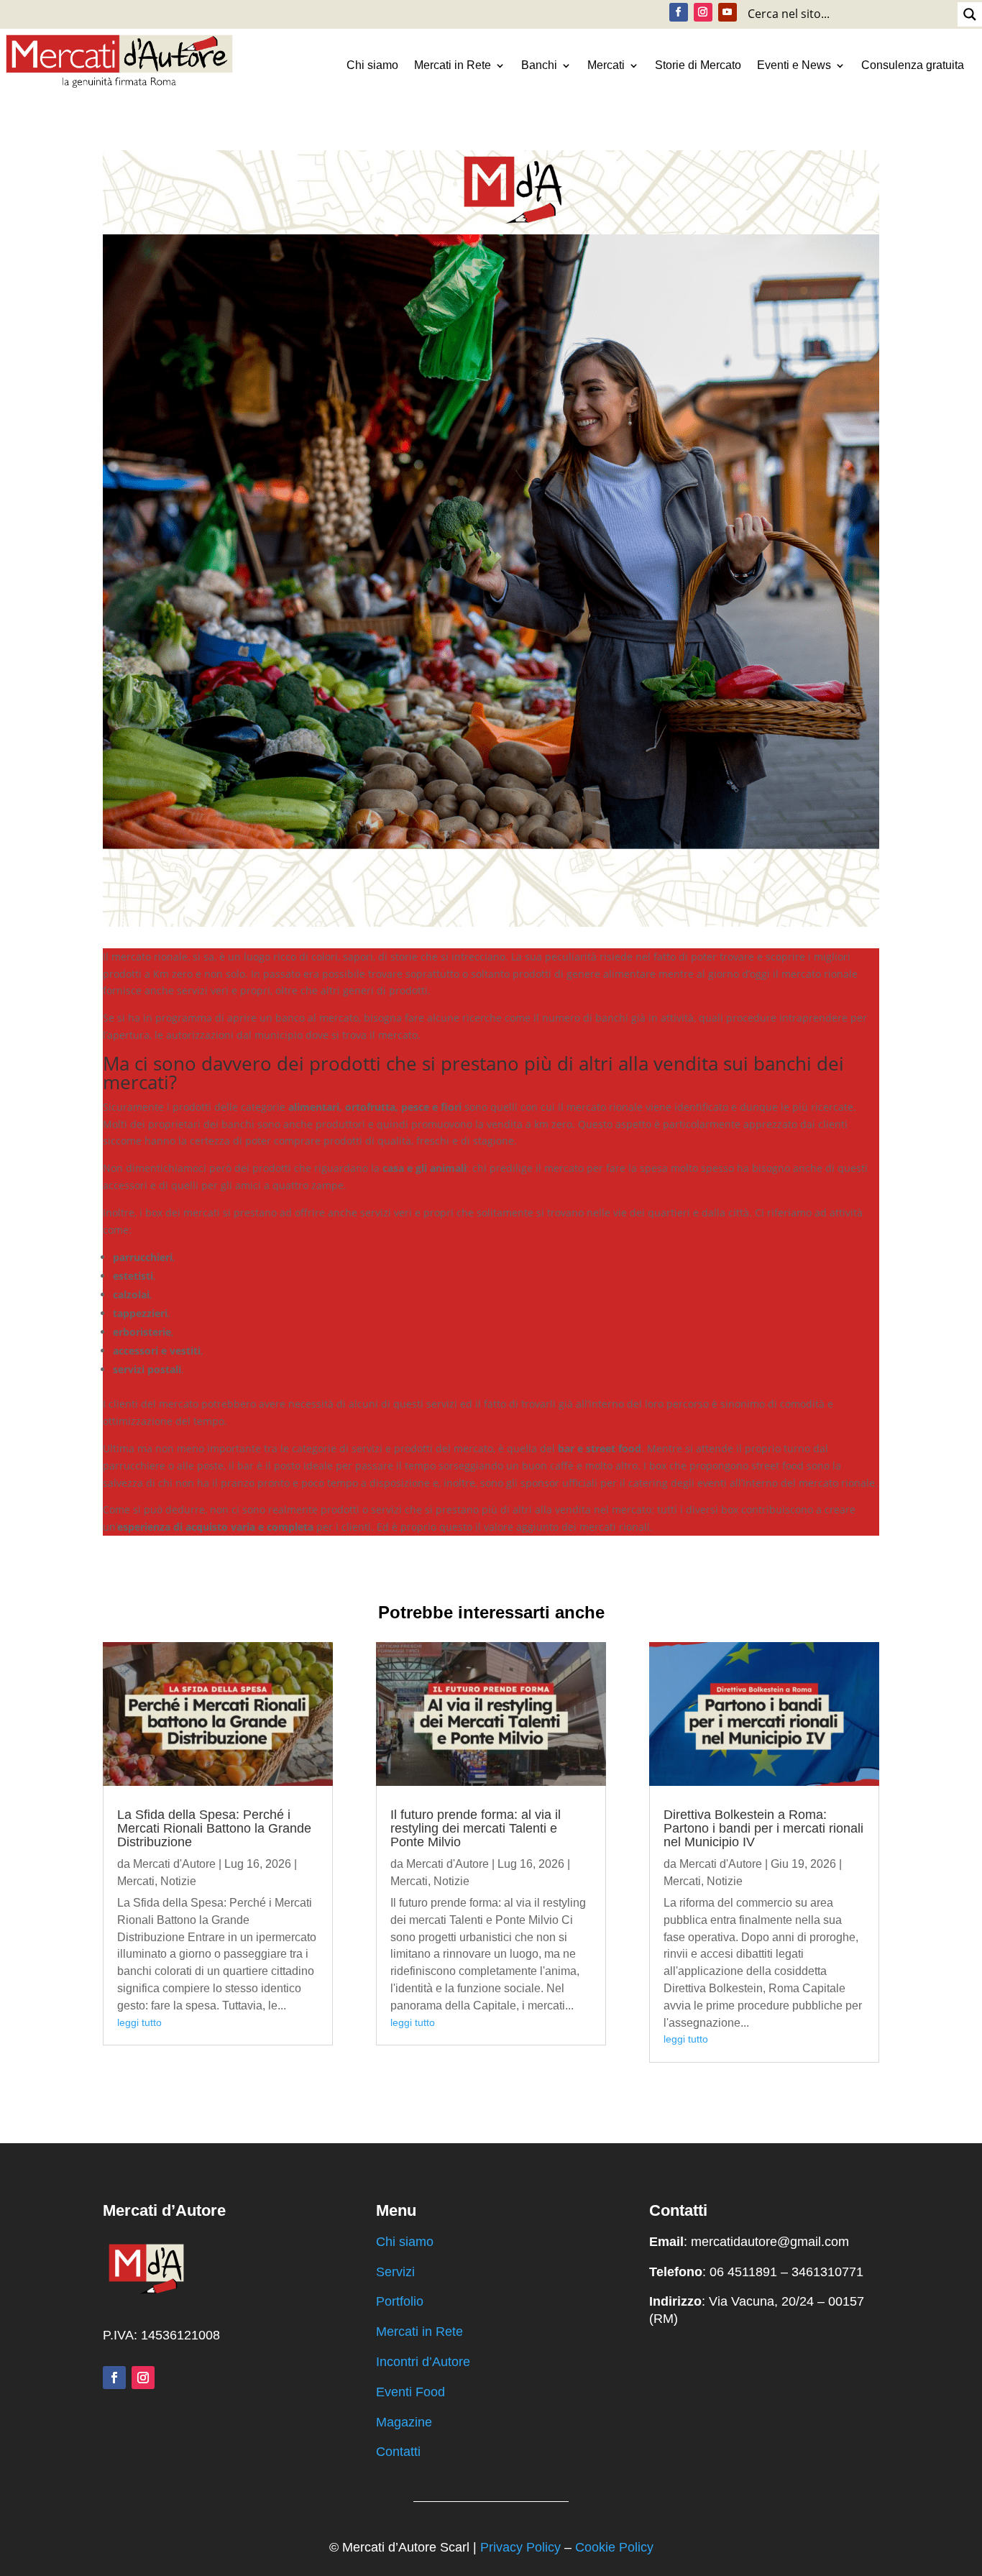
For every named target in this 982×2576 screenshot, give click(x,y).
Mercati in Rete (453, 65)
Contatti (398, 2452)
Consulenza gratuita (913, 65)
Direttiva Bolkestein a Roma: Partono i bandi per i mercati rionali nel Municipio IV (763, 1828)
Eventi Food (410, 2392)
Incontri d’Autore (423, 2362)
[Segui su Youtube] (728, 12)
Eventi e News (794, 65)
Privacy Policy (520, 2547)
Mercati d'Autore (174, 1864)
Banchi (539, 65)
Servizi (395, 2272)
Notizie (178, 1881)
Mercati (606, 65)
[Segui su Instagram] (703, 12)
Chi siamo (372, 65)
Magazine (404, 2422)
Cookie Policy (614, 2547)
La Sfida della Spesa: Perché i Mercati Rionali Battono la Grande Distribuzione (214, 1828)
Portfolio (400, 2301)
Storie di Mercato (698, 65)
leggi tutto (139, 2022)
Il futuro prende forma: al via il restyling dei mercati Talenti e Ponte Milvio (476, 1828)
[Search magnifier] (970, 14)
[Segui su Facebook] (679, 12)
